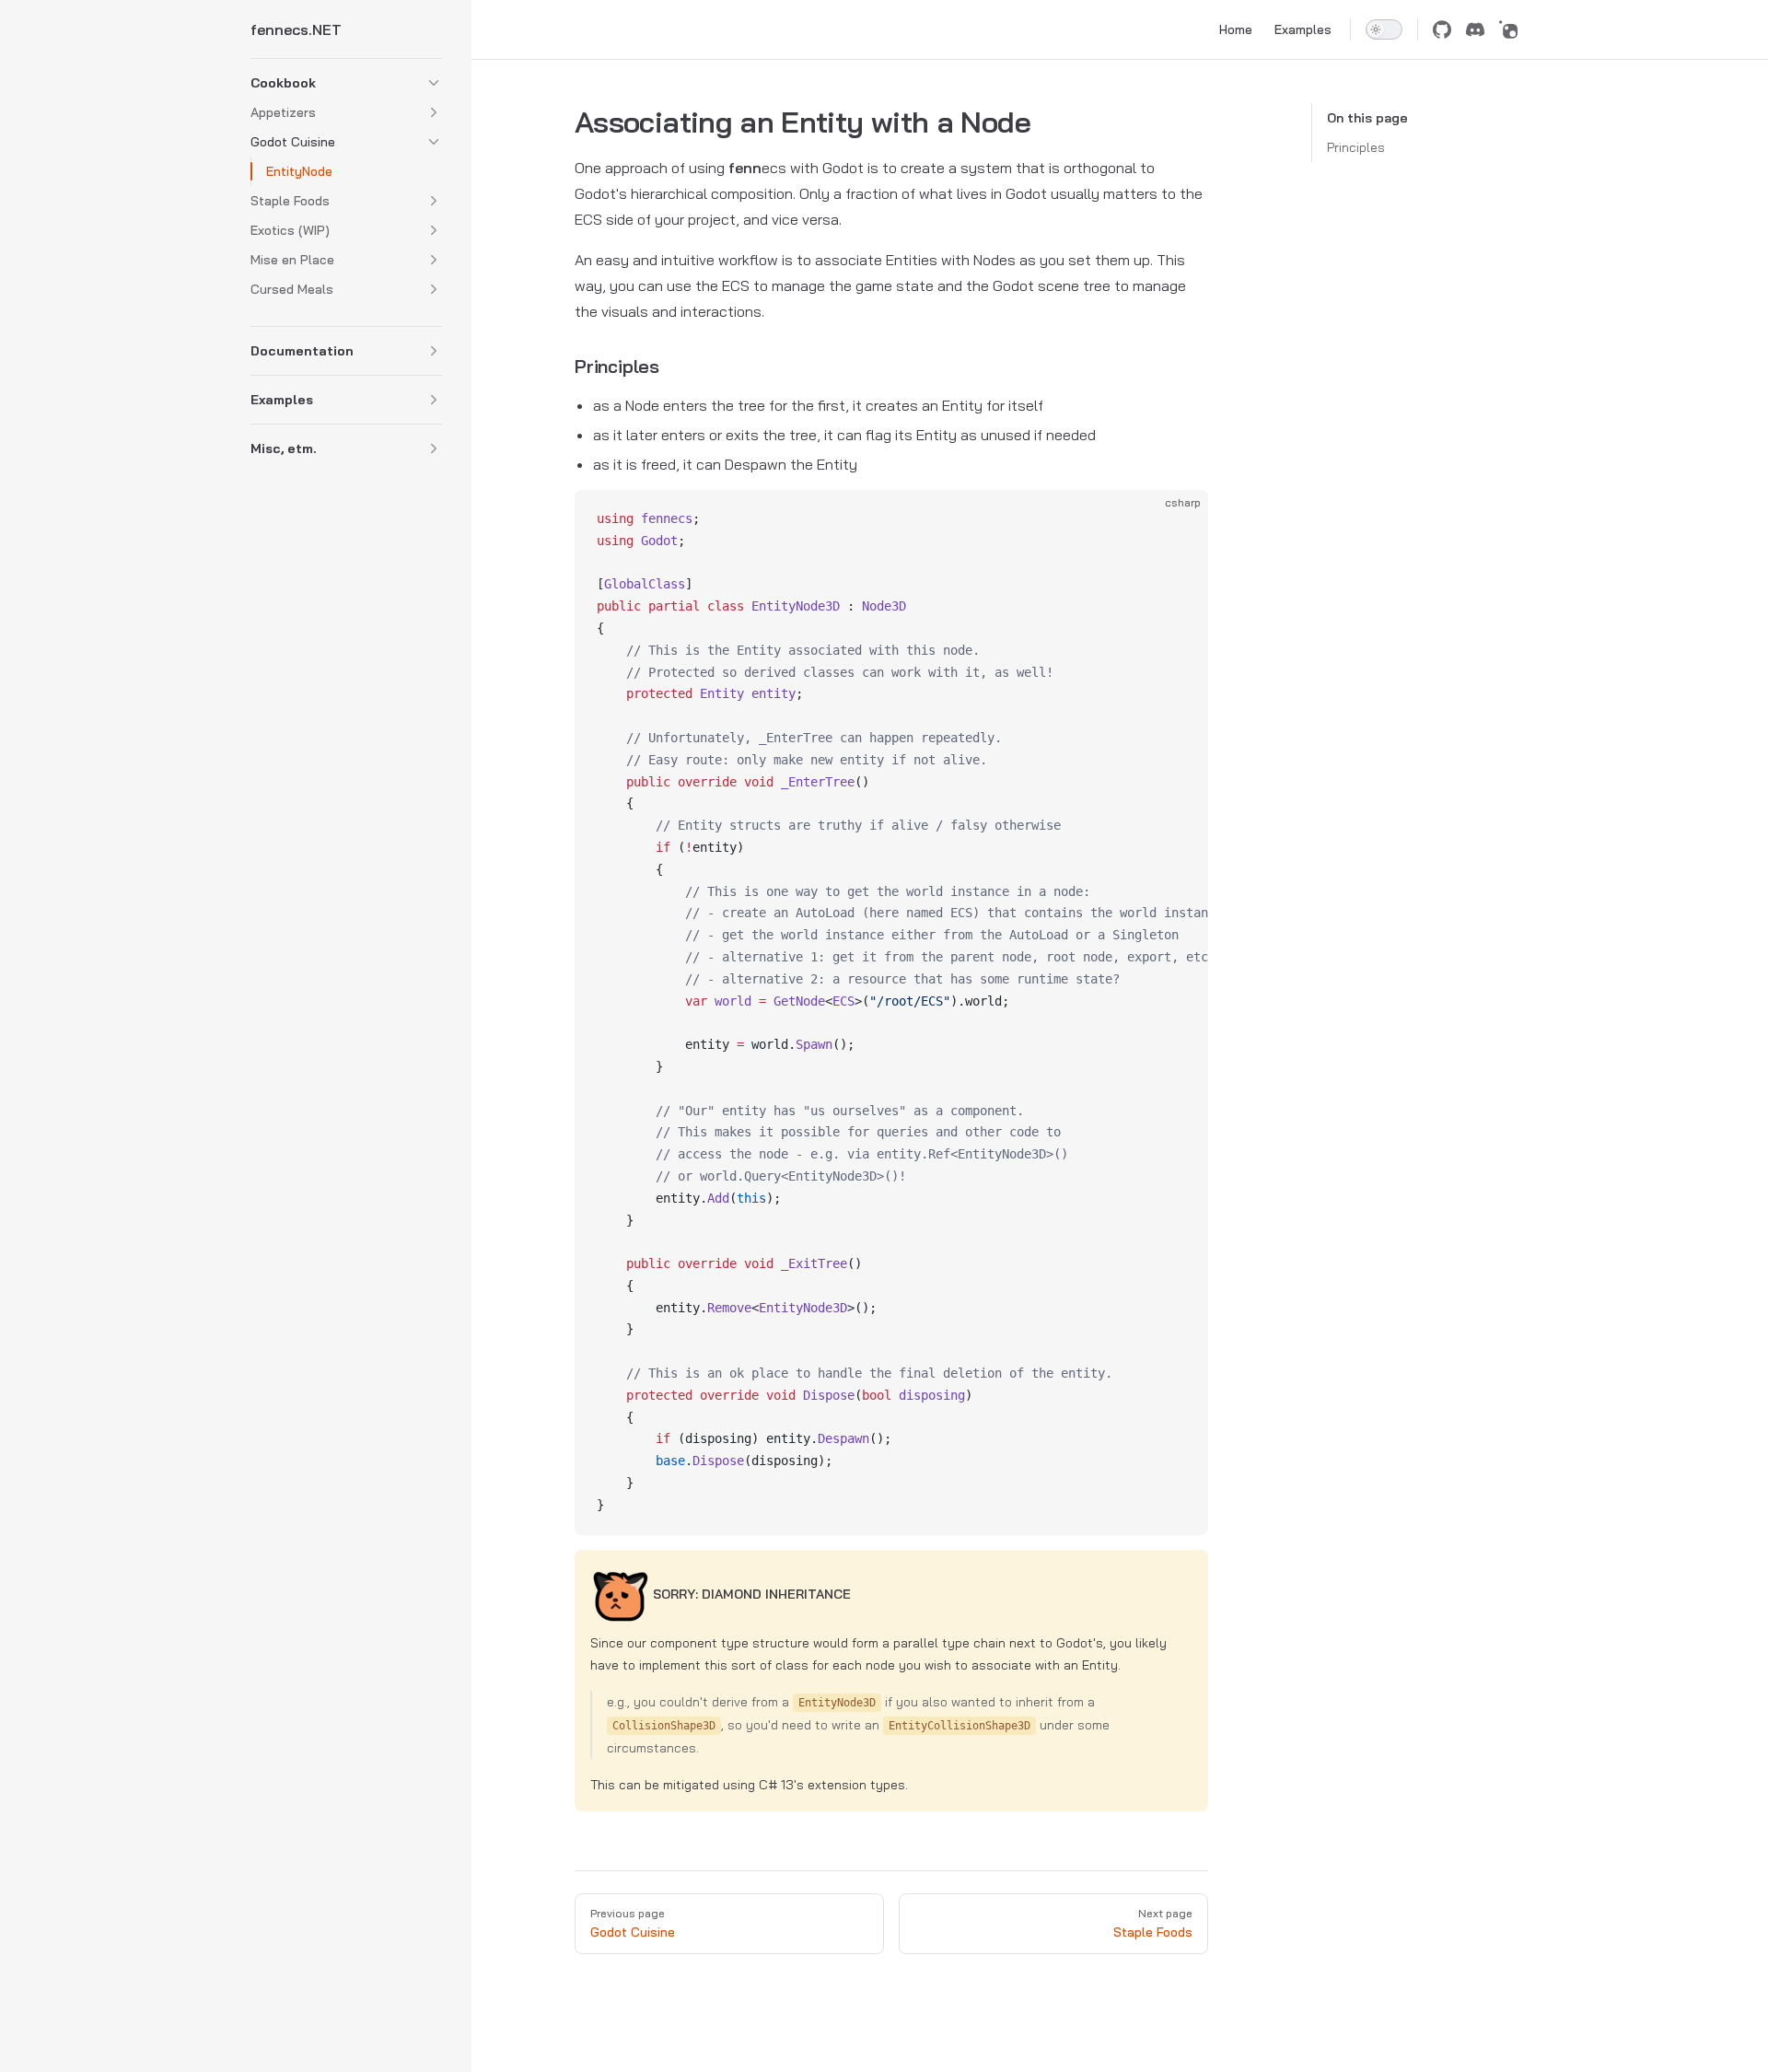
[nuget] (1508, 29)
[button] (434, 83)
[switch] (1384, 29)
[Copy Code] (1179, 519)
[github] (1442, 29)
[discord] (1475, 29)
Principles (1356, 147)
